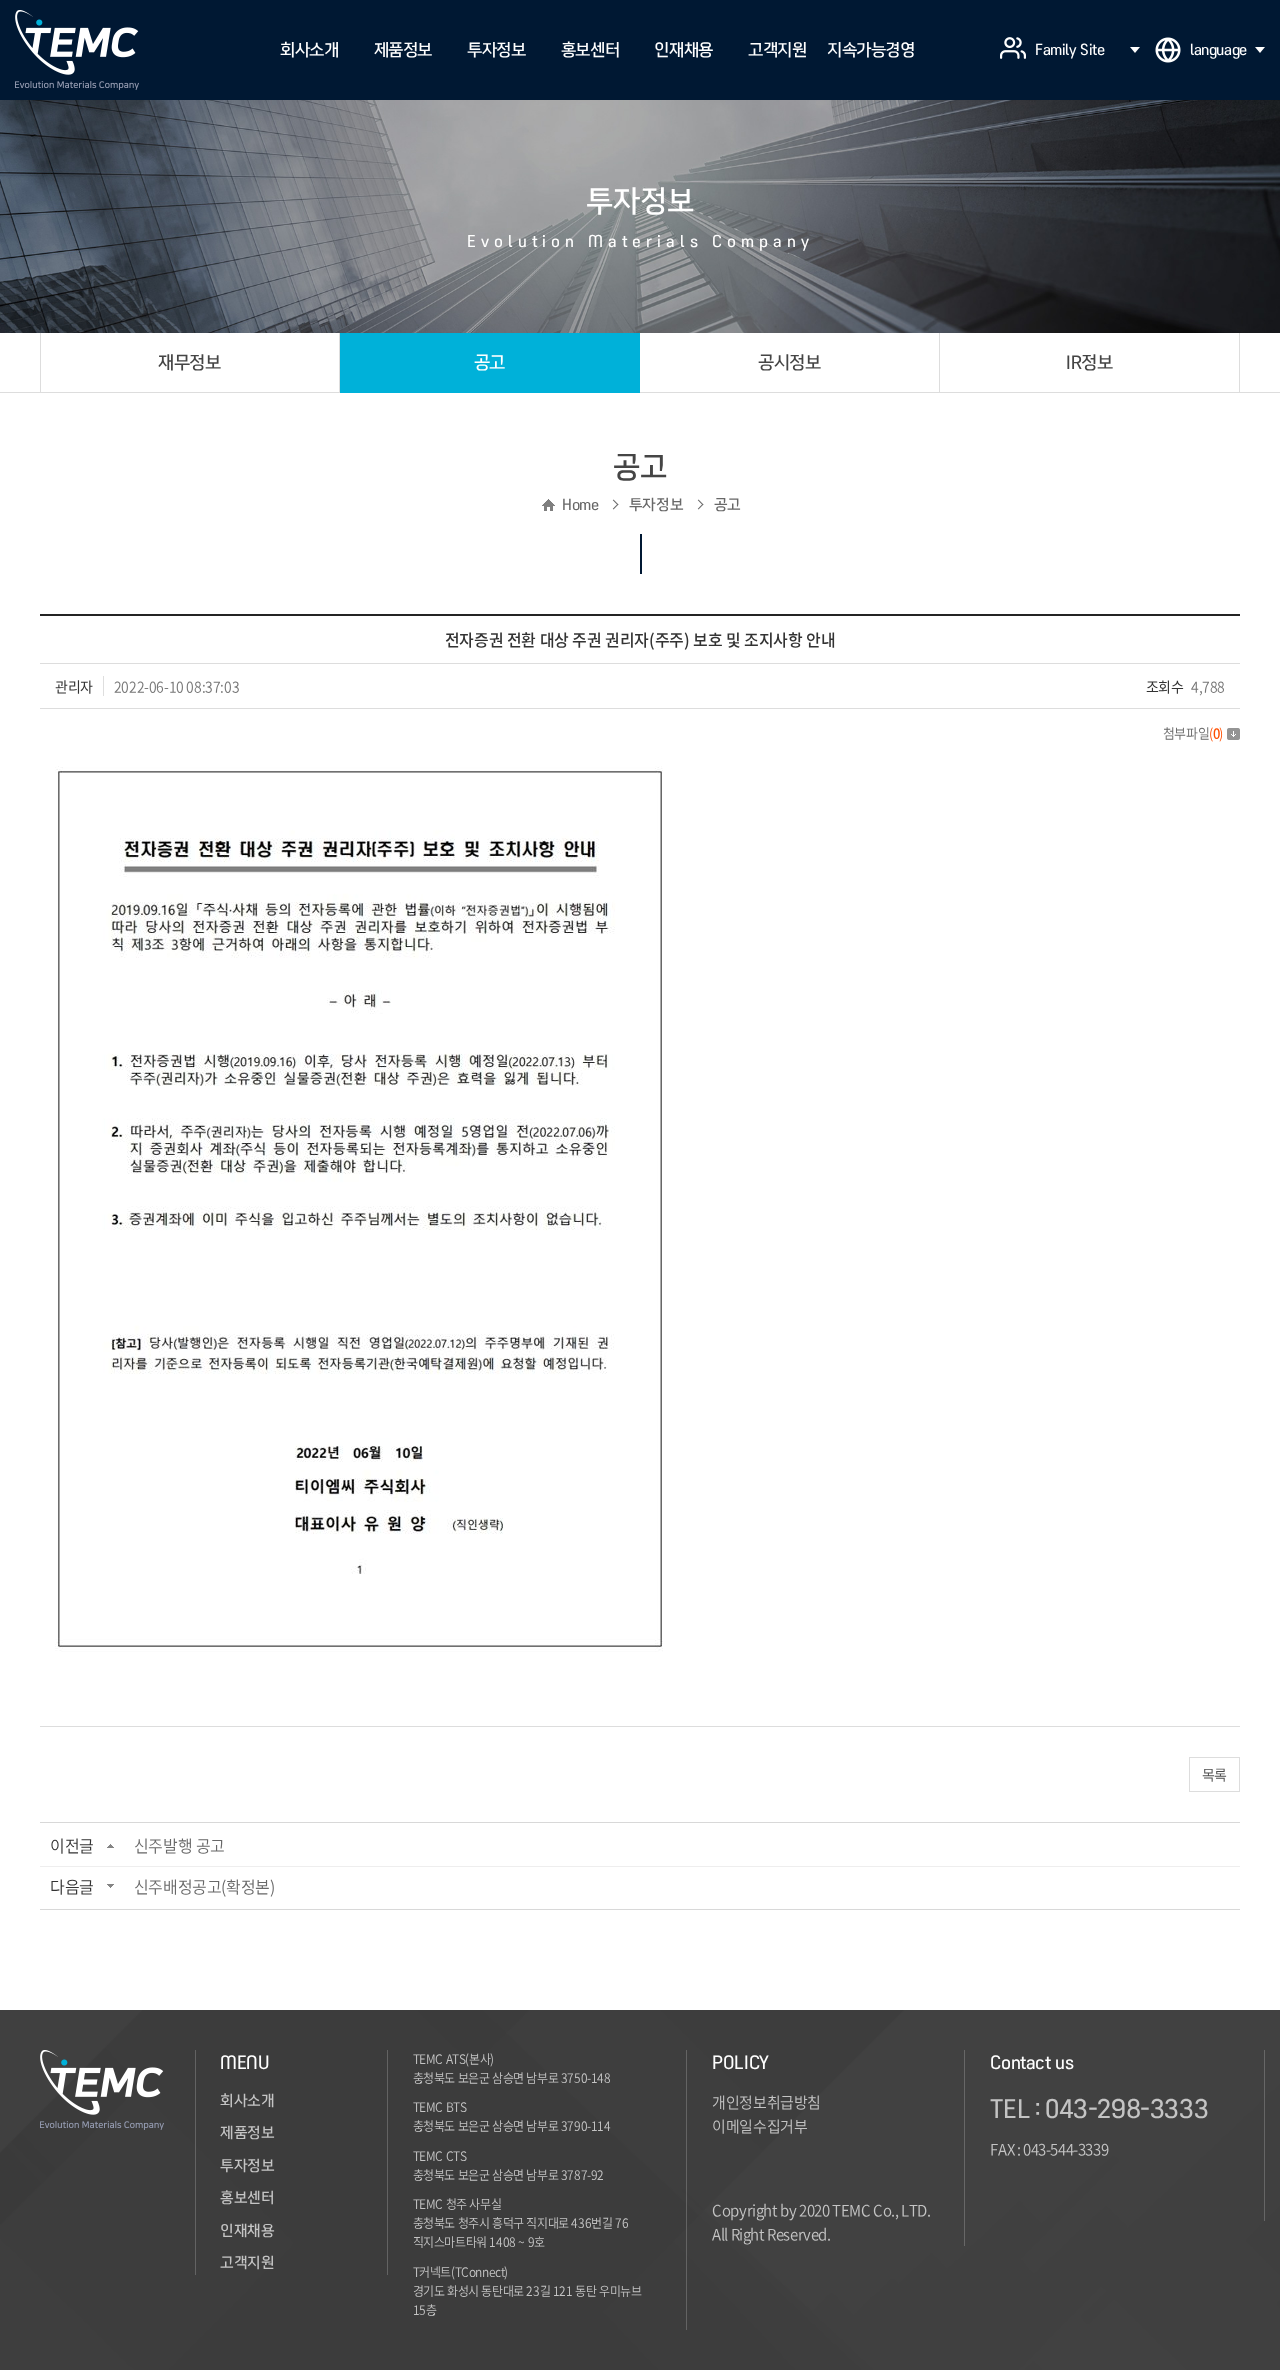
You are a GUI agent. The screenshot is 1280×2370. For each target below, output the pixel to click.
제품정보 (403, 49)
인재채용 (683, 49)
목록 (1214, 1774)
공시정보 (789, 362)
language (1218, 49)
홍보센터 (590, 49)
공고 (489, 362)
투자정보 (496, 49)
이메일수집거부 (759, 2126)
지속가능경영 (871, 49)
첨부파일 (1193, 732)
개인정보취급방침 (766, 2102)
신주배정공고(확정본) (204, 1886)
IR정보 (1089, 362)
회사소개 (309, 49)
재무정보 (189, 362)
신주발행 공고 (179, 1845)
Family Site (1070, 49)
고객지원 (777, 49)
